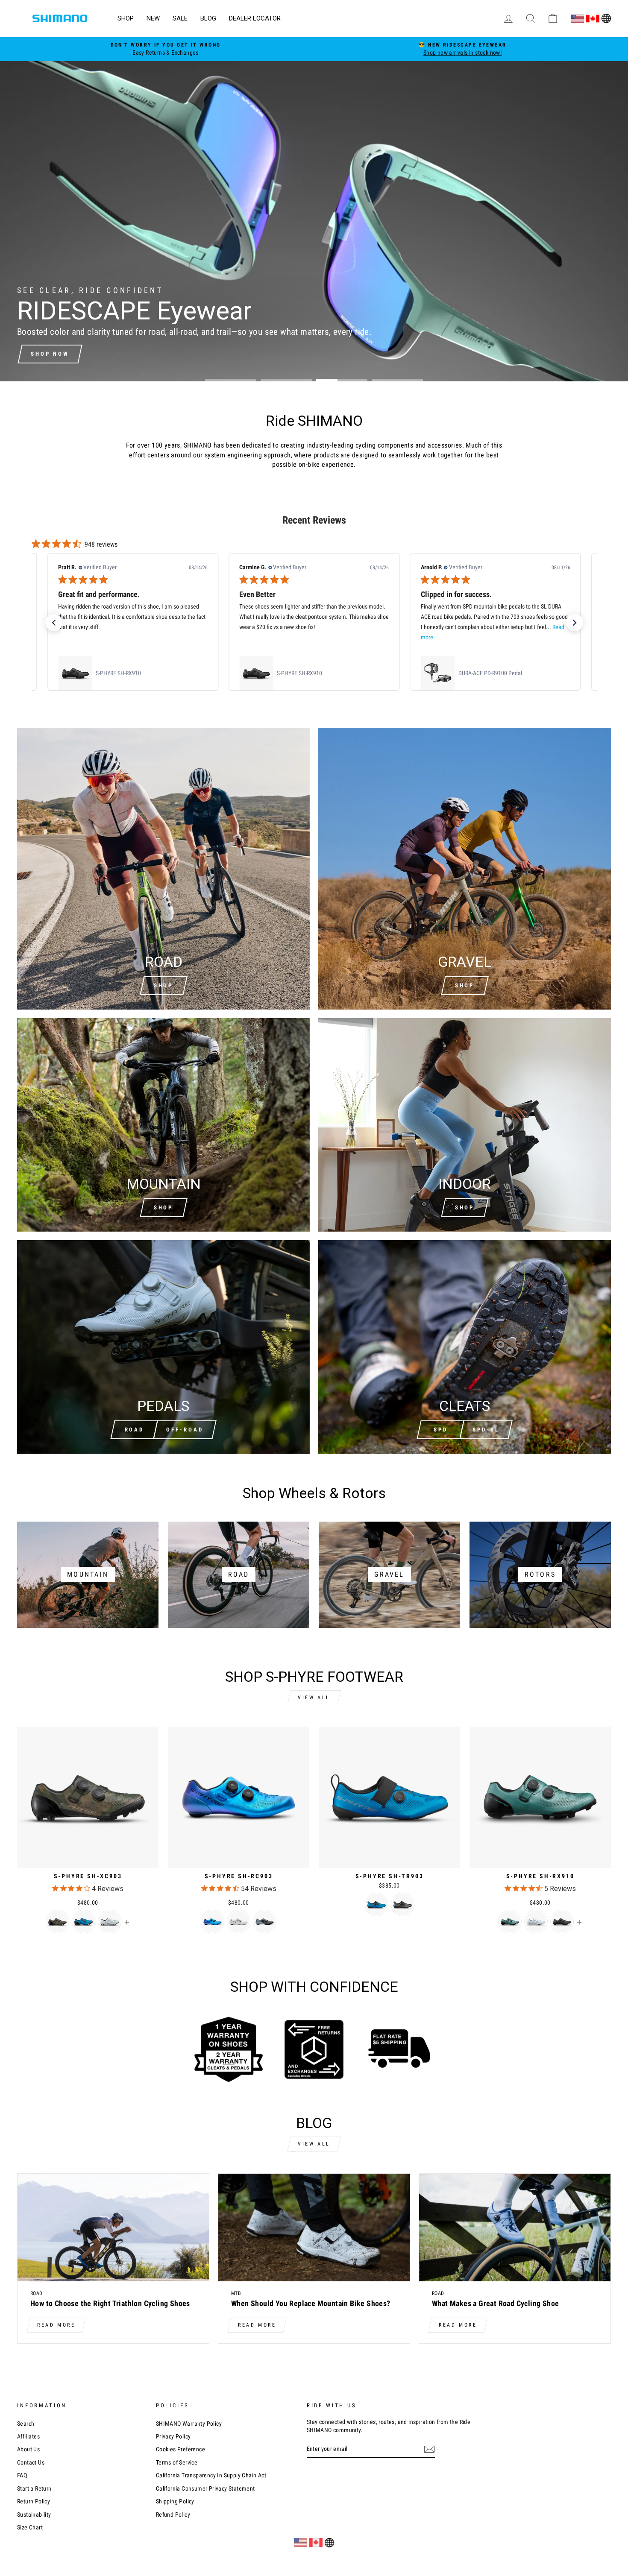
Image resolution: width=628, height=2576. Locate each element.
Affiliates (28, 2436)
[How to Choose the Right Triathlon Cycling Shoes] (113, 2228)
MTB (236, 2293)
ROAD (135, 1430)
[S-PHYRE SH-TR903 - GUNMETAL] (403, 1904)
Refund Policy (173, 2515)
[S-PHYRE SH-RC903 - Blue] (213, 1922)
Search (26, 2424)
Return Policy (34, 2501)
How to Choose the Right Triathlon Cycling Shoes (110, 2303)
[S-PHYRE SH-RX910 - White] (536, 1922)
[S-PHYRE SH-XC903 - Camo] (57, 1922)
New (153, 18)
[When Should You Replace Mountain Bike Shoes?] (314, 2228)
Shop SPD (49, 354)
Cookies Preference (180, 2449)
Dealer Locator (255, 18)
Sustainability (34, 2515)
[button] (54, 623)
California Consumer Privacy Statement (205, 2488)
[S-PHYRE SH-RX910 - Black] (562, 1922)
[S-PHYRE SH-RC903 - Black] (265, 1922)
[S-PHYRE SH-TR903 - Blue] (377, 1904)
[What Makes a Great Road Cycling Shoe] (515, 2228)
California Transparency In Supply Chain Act (211, 2475)
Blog (208, 18)
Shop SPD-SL (116, 354)
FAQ (22, 2475)
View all (314, 1698)
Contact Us (31, 2462)
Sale (180, 18)
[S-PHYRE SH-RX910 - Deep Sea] (510, 1922)
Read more (56, 2325)
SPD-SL (486, 1430)
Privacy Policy (173, 2436)
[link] (132, 673)
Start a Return (34, 2488)
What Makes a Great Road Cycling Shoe (495, 2303)
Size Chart (30, 2527)
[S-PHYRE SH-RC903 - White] (239, 1922)
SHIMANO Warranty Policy (189, 2424)
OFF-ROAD (185, 1430)
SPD (441, 1430)
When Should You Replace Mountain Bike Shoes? (311, 2303)
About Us (28, 2449)
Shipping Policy (175, 2501)
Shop (126, 18)
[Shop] (163, 1125)
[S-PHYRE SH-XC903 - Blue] (84, 1922)
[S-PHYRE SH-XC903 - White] (110, 1922)
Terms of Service (177, 2462)
